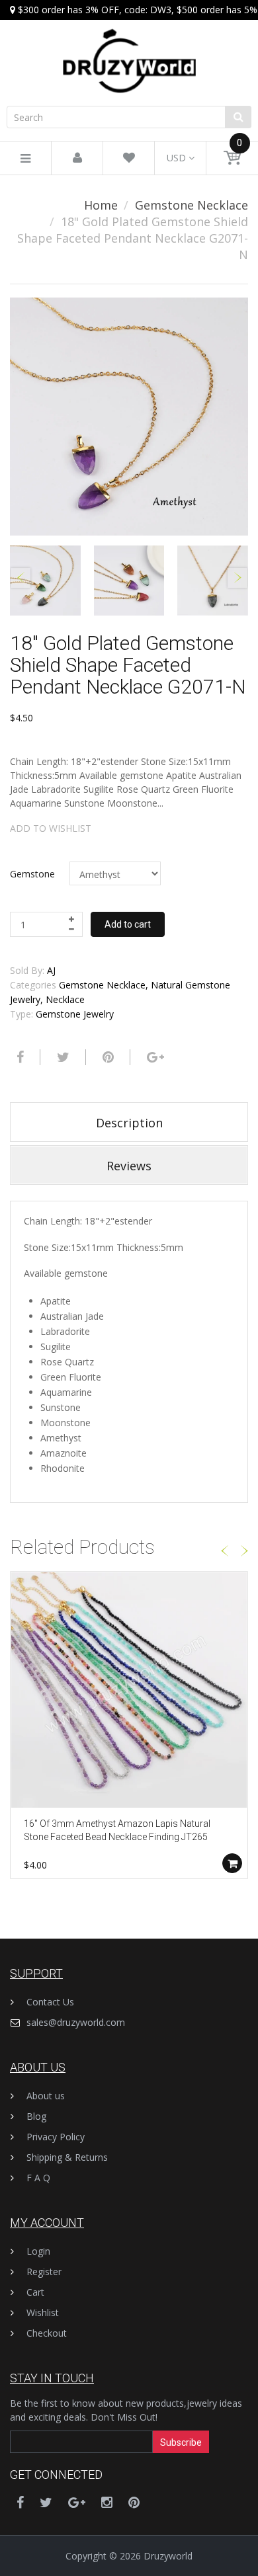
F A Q (38, 2178)
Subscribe (181, 2442)
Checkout (47, 2333)
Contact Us (50, 2002)
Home (101, 205)
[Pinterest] (134, 2502)
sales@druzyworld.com (76, 2022)
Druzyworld (168, 2556)
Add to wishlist (51, 828)
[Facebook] (19, 1057)
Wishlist (43, 2313)
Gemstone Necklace (192, 205)
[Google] (154, 1057)
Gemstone (32, 874)
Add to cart (128, 924)
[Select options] (232, 1863)
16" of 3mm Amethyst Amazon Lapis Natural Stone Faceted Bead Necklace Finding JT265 (117, 1830)
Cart (35, 2292)
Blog (36, 2116)
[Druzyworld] (129, 48)
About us (46, 2096)
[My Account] (77, 158)
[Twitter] (62, 1057)
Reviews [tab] (129, 1166)
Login (38, 2251)
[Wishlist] (129, 158)
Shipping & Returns (67, 2157)
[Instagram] (107, 2502)
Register (44, 2272)
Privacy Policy (56, 2137)
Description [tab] (129, 1123)
